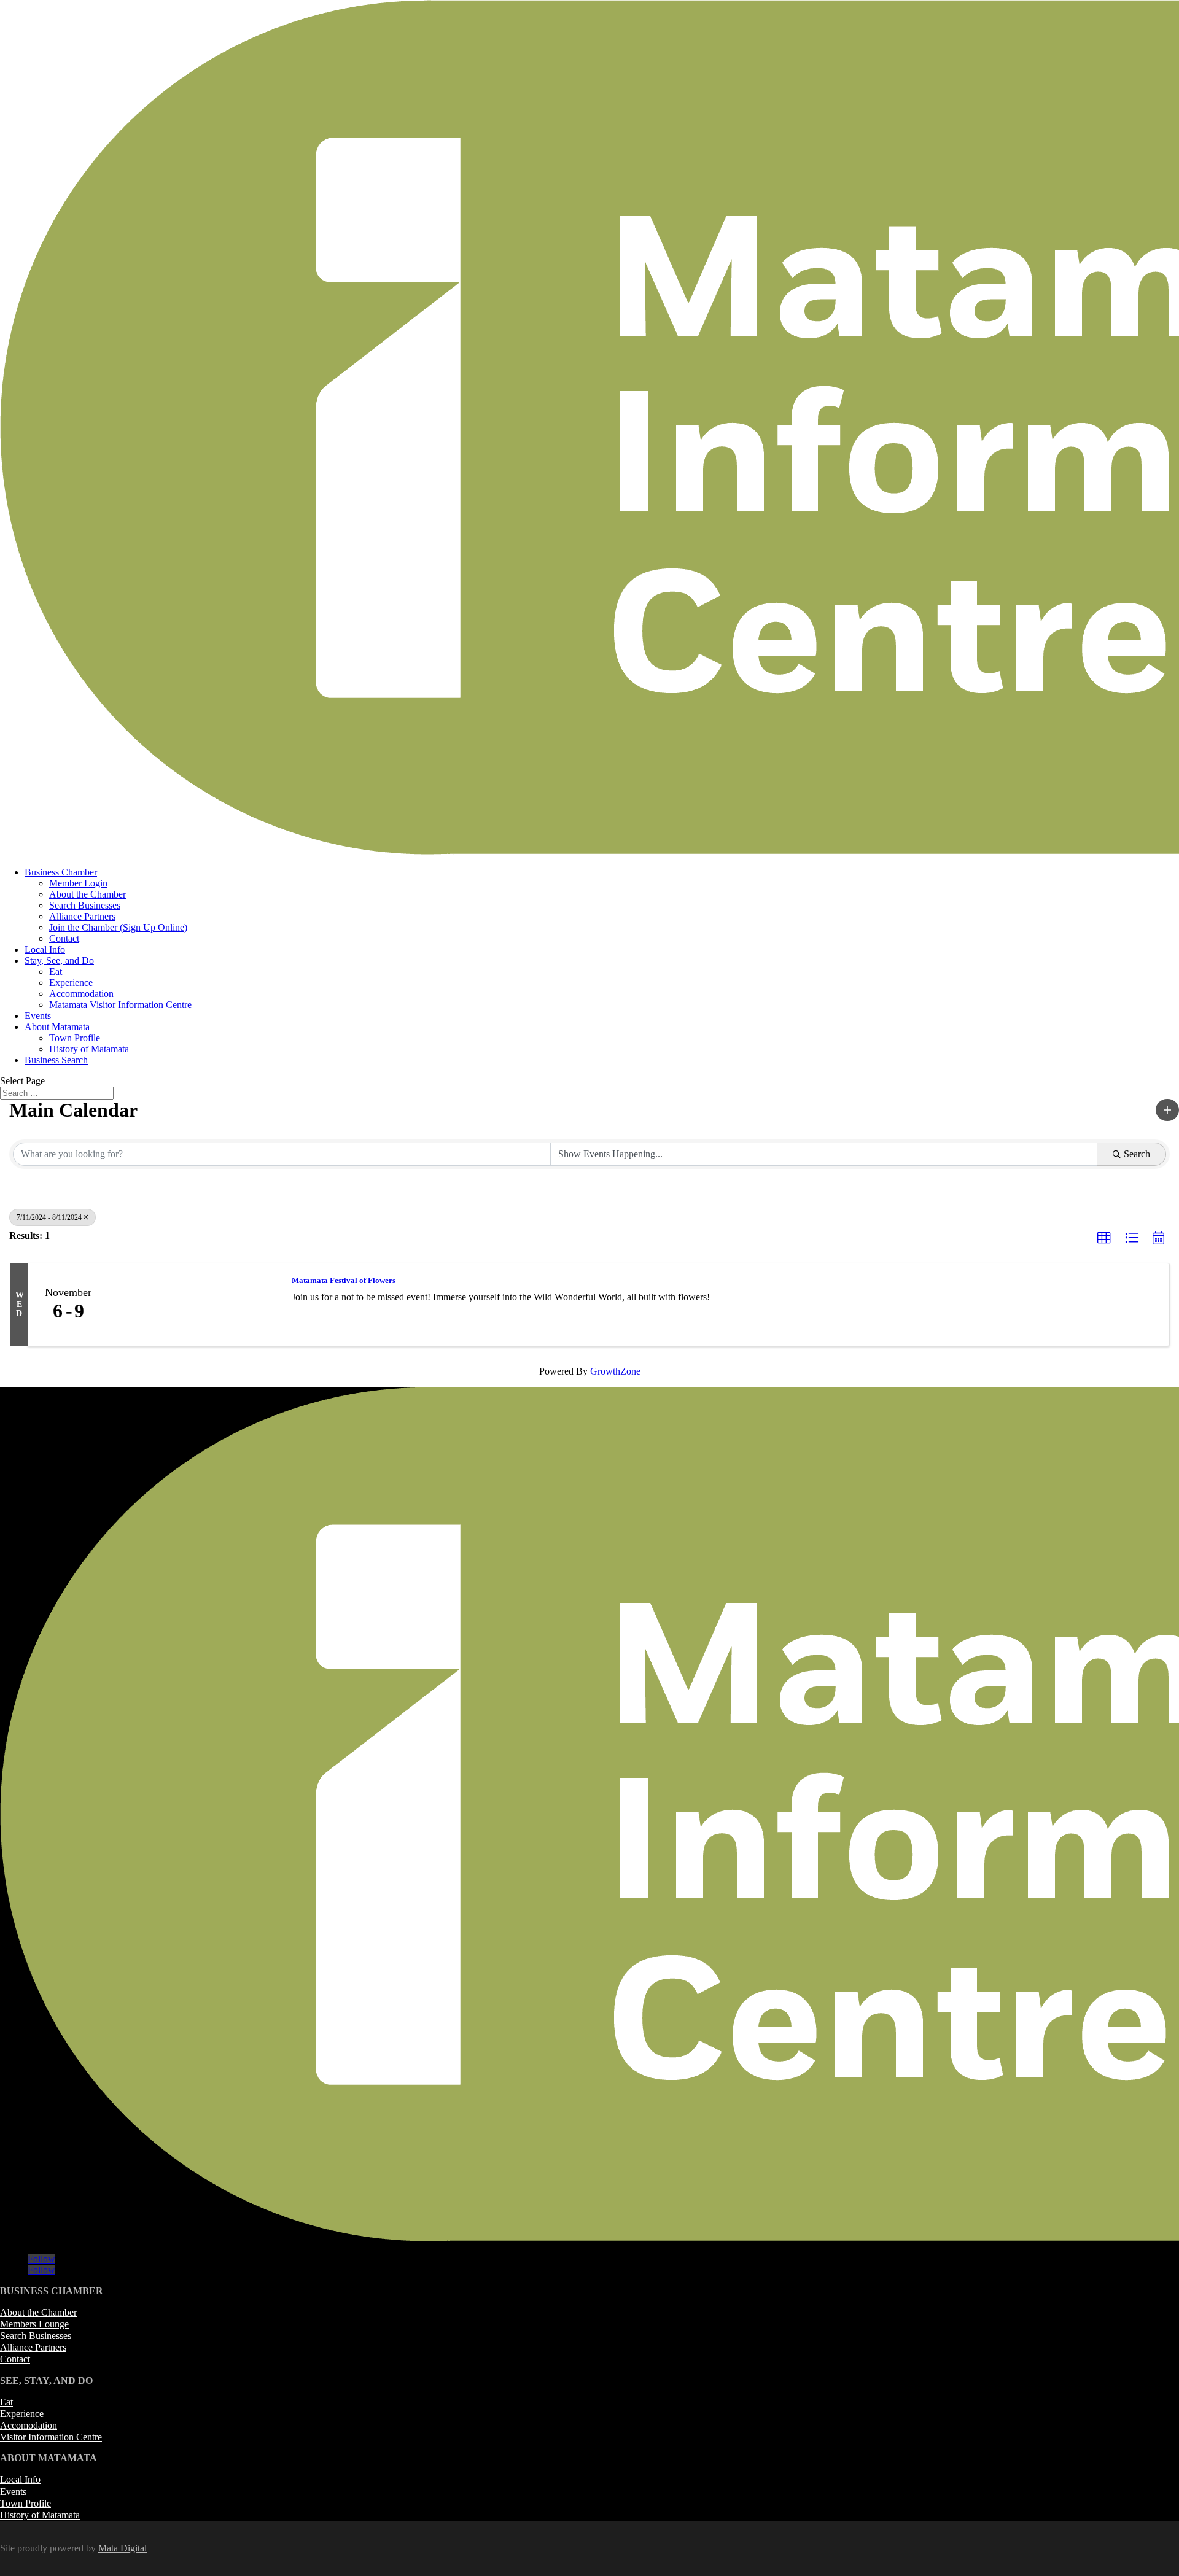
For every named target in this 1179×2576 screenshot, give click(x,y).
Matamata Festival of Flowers (344, 1280)
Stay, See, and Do (59, 960)
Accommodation (81, 994)
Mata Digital (123, 2548)
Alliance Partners (82, 916)
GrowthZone (615, 1371)
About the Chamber (88, 894)
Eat (56, 972)
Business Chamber (61, 872)
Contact (64, 938)
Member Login (78, 883)
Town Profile (75, 1038)
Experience (71, 983)
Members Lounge (34, 2324)
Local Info (45, 949)
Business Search (56, 1060)
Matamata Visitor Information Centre (120, 1005)
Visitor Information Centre (51, 2437)
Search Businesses (85, 905)
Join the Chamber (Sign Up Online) (118, 927)
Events (38, 1016)
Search (1137, 1154)
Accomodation (29, 2425)
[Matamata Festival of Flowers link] (194, 1305)
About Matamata (57, 1027)
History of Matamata (89, 1049)
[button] (1167, 1110)
